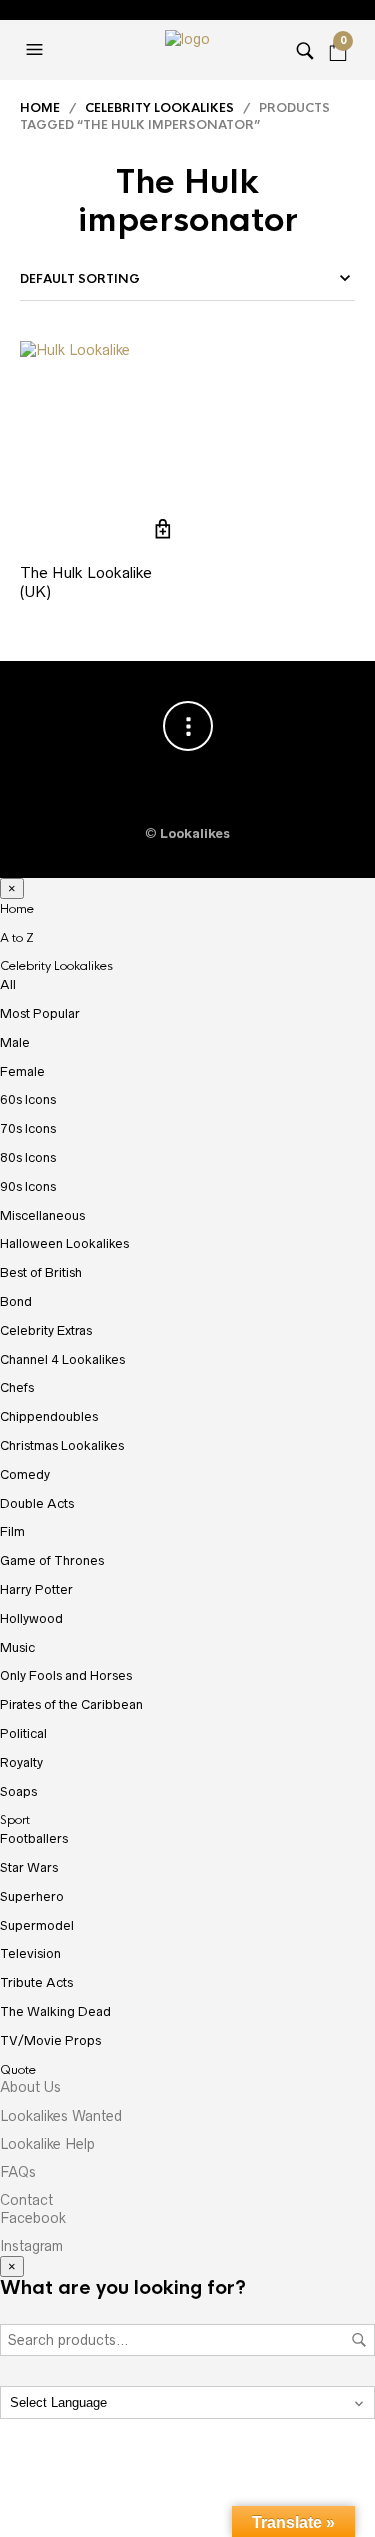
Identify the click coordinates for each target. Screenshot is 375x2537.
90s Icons (28, 1186)
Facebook (33, 2218)
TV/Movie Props (50, 2040)
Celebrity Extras (46, 1330)
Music (17, 1647)
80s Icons (28, 1157)
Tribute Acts (36, 1982)
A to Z (17, 938)
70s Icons (28, 1128)
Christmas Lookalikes (62, 1445)
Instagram (31, 2246)
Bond (16, 1301)
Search (359, 2340)
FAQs (18, 2172)
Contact (26, 2200)
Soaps (18, 1791)
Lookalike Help (47, 2144)
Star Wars (29, 1867)
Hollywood (31, 1618)
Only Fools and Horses (66, 1675)
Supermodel (37, 1925)
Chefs (17, 1387)
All (8, 984)
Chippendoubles (49, 1416)
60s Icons (28, 1099)
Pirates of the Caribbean (71, 1704)
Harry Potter (36, 1589)
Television (30, 1953)
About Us (30, 2087)
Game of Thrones (52, 1560)
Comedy (25, 1474)
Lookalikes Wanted (61, 2116)
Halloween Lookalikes (64, 1243)
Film (12, 1531)
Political (23, 1733)
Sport (15, 1820)
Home (40, 108)
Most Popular (40, 1013)
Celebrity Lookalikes (159, 108)
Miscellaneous (42, 1215)
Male (15, 1042)
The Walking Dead (55, 2011)
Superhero (32, 1896)
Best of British (41, 1272)
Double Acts (37, 1503)
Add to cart (163, 529)
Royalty (21, 1762)
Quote (18, 2070)
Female (22, 1071)
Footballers (34, 1838)
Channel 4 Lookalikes (62, 1359)
